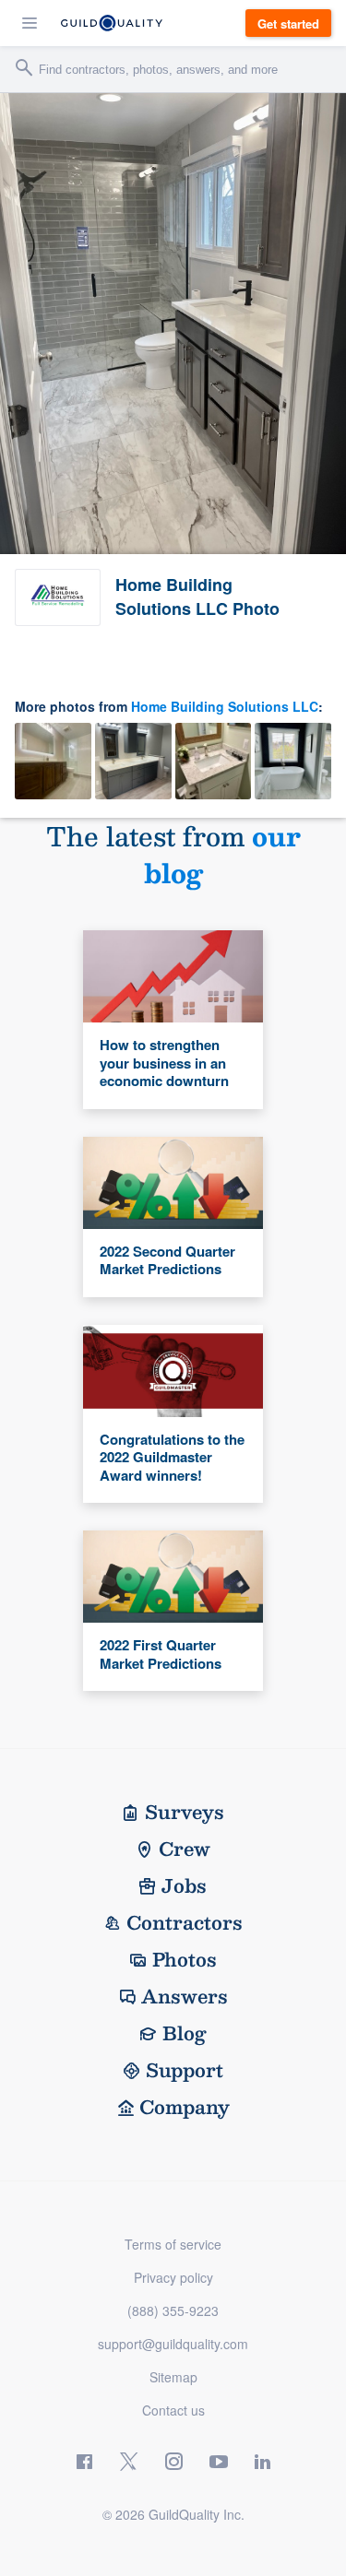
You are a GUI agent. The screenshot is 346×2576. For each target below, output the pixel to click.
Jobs (184, 1885)
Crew (185, 1849)
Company (185, 2107)
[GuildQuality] (112, 23)
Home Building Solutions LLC (225, 706)
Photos (185, 1959)
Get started (288, 24)
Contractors (185, 1922)
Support (185, 2070)
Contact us (173, 2410)
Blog (185, 2033)
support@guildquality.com (173, 2344)
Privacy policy (173, 2277)
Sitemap (173, 2377)
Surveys (185, 1812)
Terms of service (173, 2244)
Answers (185, 1996)
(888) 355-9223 (173, 2310)
